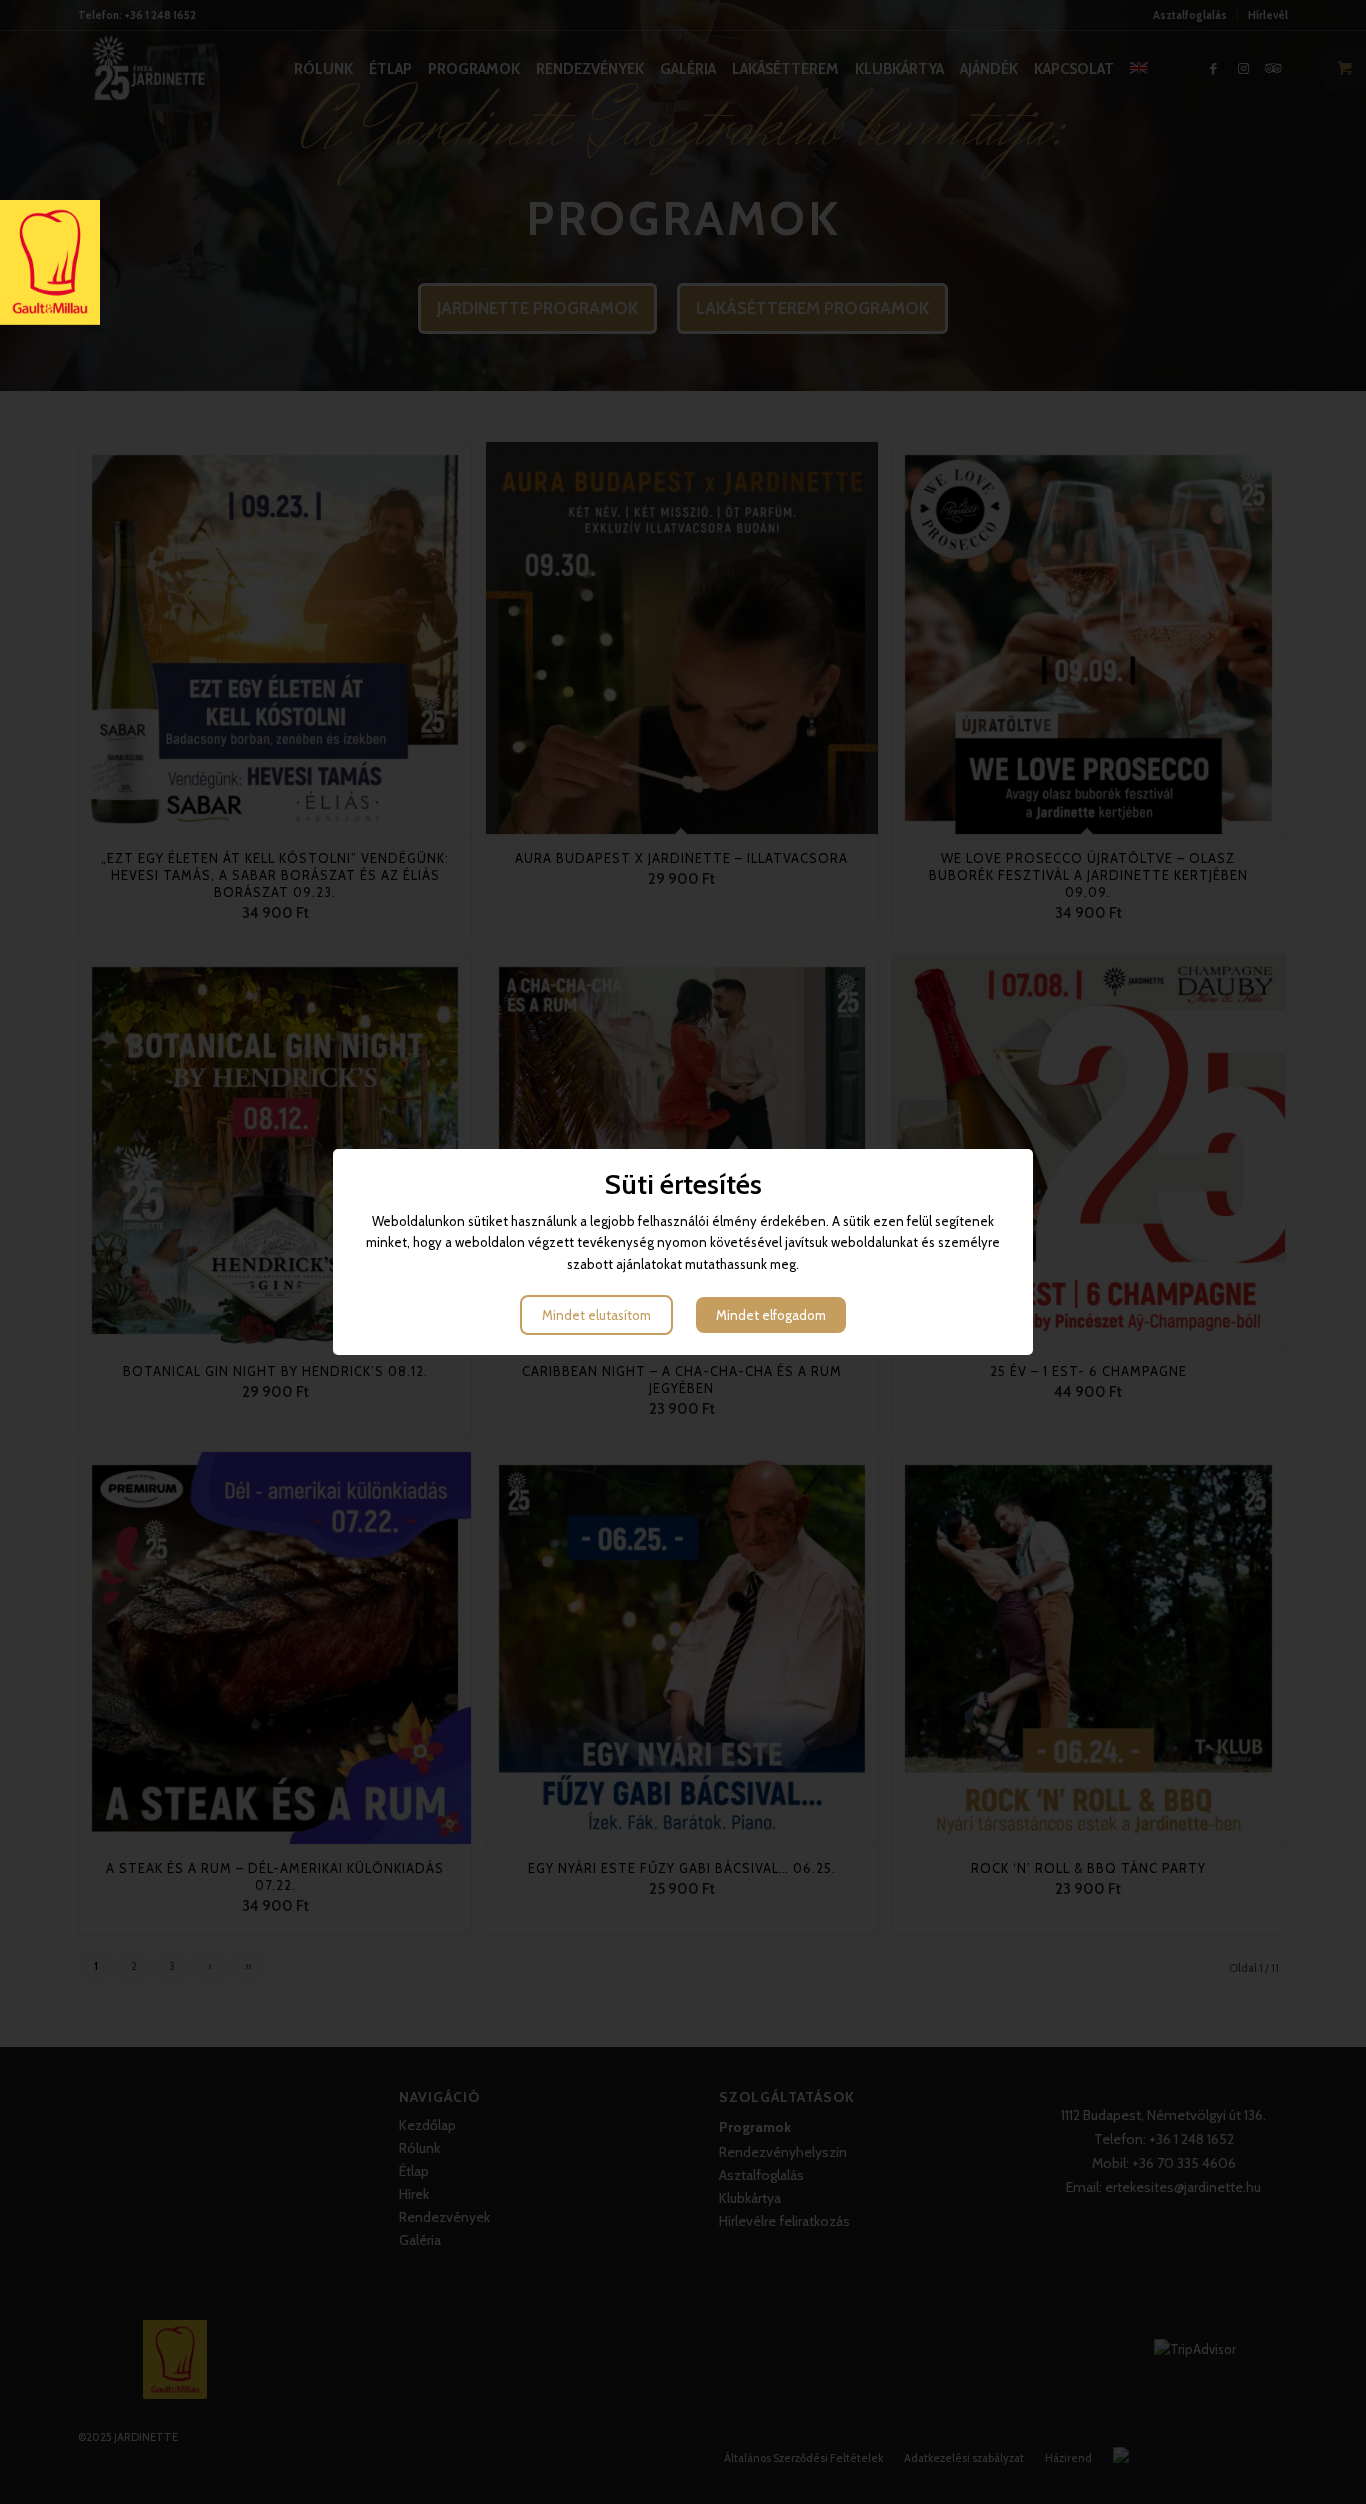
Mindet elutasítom (596, 1315)
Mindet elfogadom (771, 1315)
